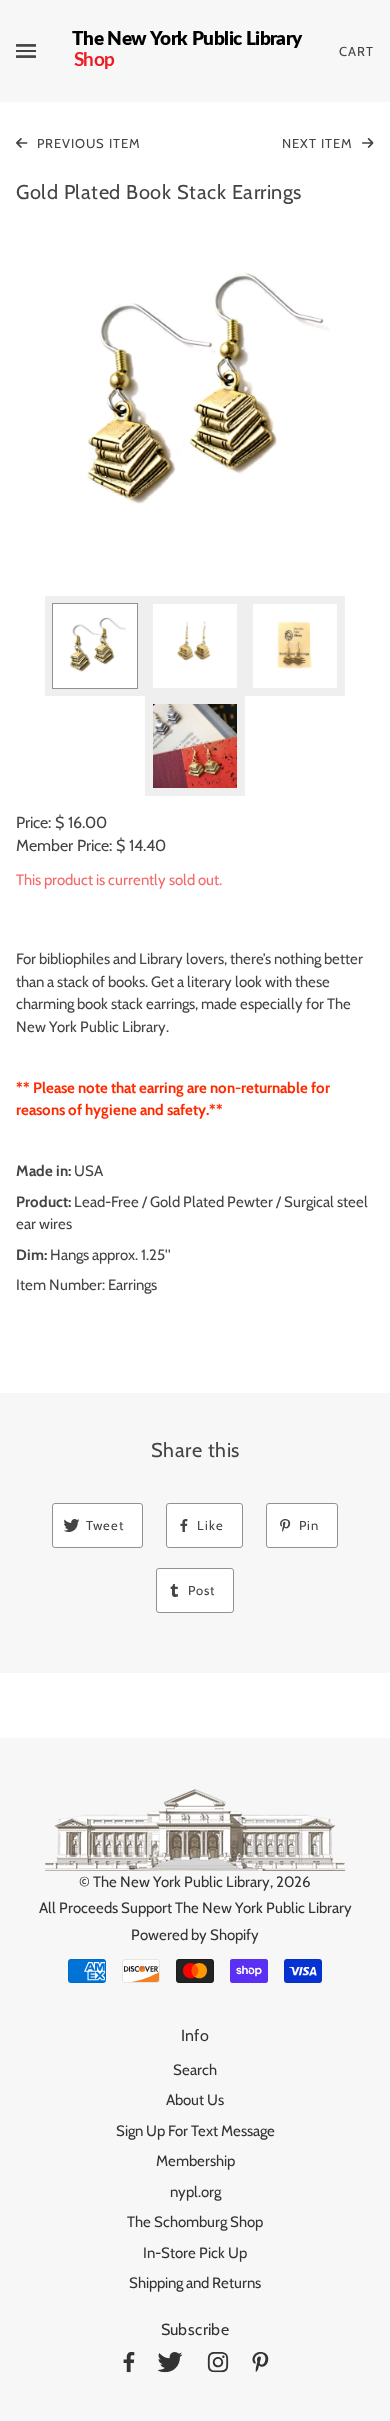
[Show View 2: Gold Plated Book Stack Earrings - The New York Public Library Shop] (195, 646)
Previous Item (87, 143)
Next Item (319, 143)
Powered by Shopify (195, 1935)
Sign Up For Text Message (195, 2131)
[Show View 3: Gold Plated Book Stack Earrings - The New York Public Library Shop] (295, 646)
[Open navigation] (44, 51)
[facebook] (129, 2365)
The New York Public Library (181, 1882)
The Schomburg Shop (195, 2222)
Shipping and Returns (195, 2283)
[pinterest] (260, 2365)
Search (195, 2070)
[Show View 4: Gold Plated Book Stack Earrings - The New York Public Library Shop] (195, 746)
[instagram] (218, 2365)
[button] (195, 395)
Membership (195, 2161)
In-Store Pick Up (195, 2253)
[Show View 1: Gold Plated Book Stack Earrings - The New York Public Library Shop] (95, 646)
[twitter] (170, 2365)
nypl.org (195, 2192)
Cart (356, 51)
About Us (195, 2100)
